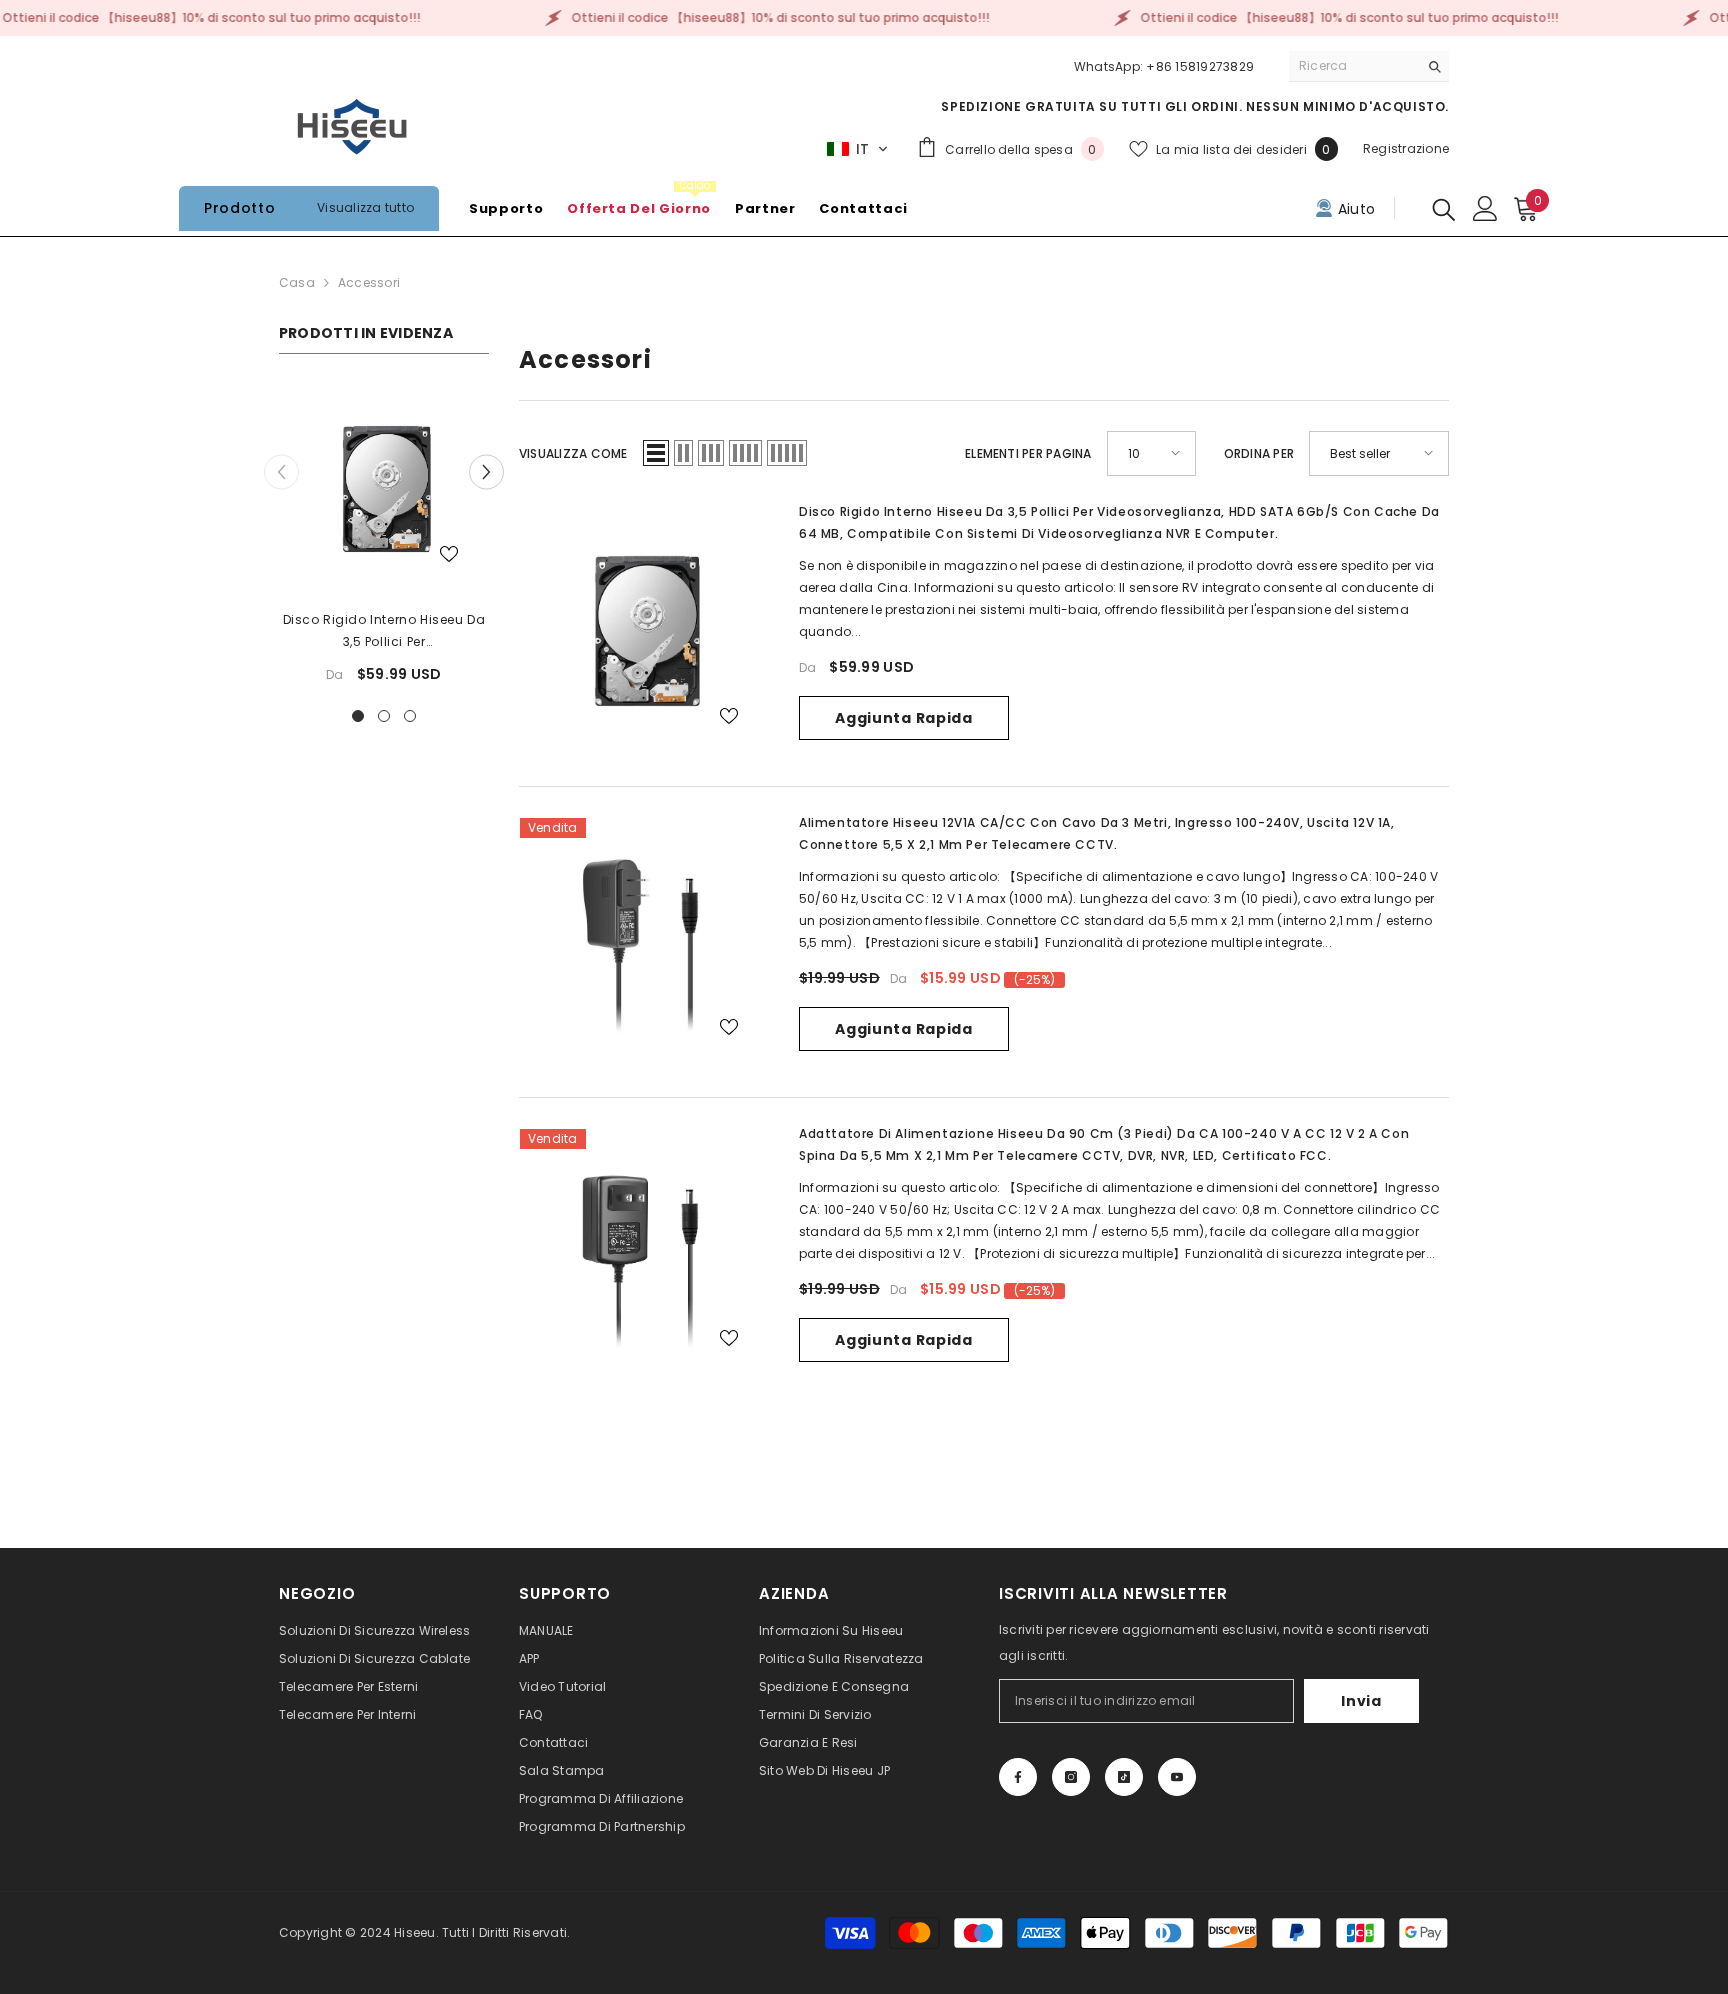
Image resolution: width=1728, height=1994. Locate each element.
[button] (857, 149)
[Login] (1485, 208)
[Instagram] (1071, 1777)
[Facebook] (1018, 1777)
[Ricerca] (1369, 66)
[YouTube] (1177, 1777)
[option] (384, 541)
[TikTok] (1124, 1777)
